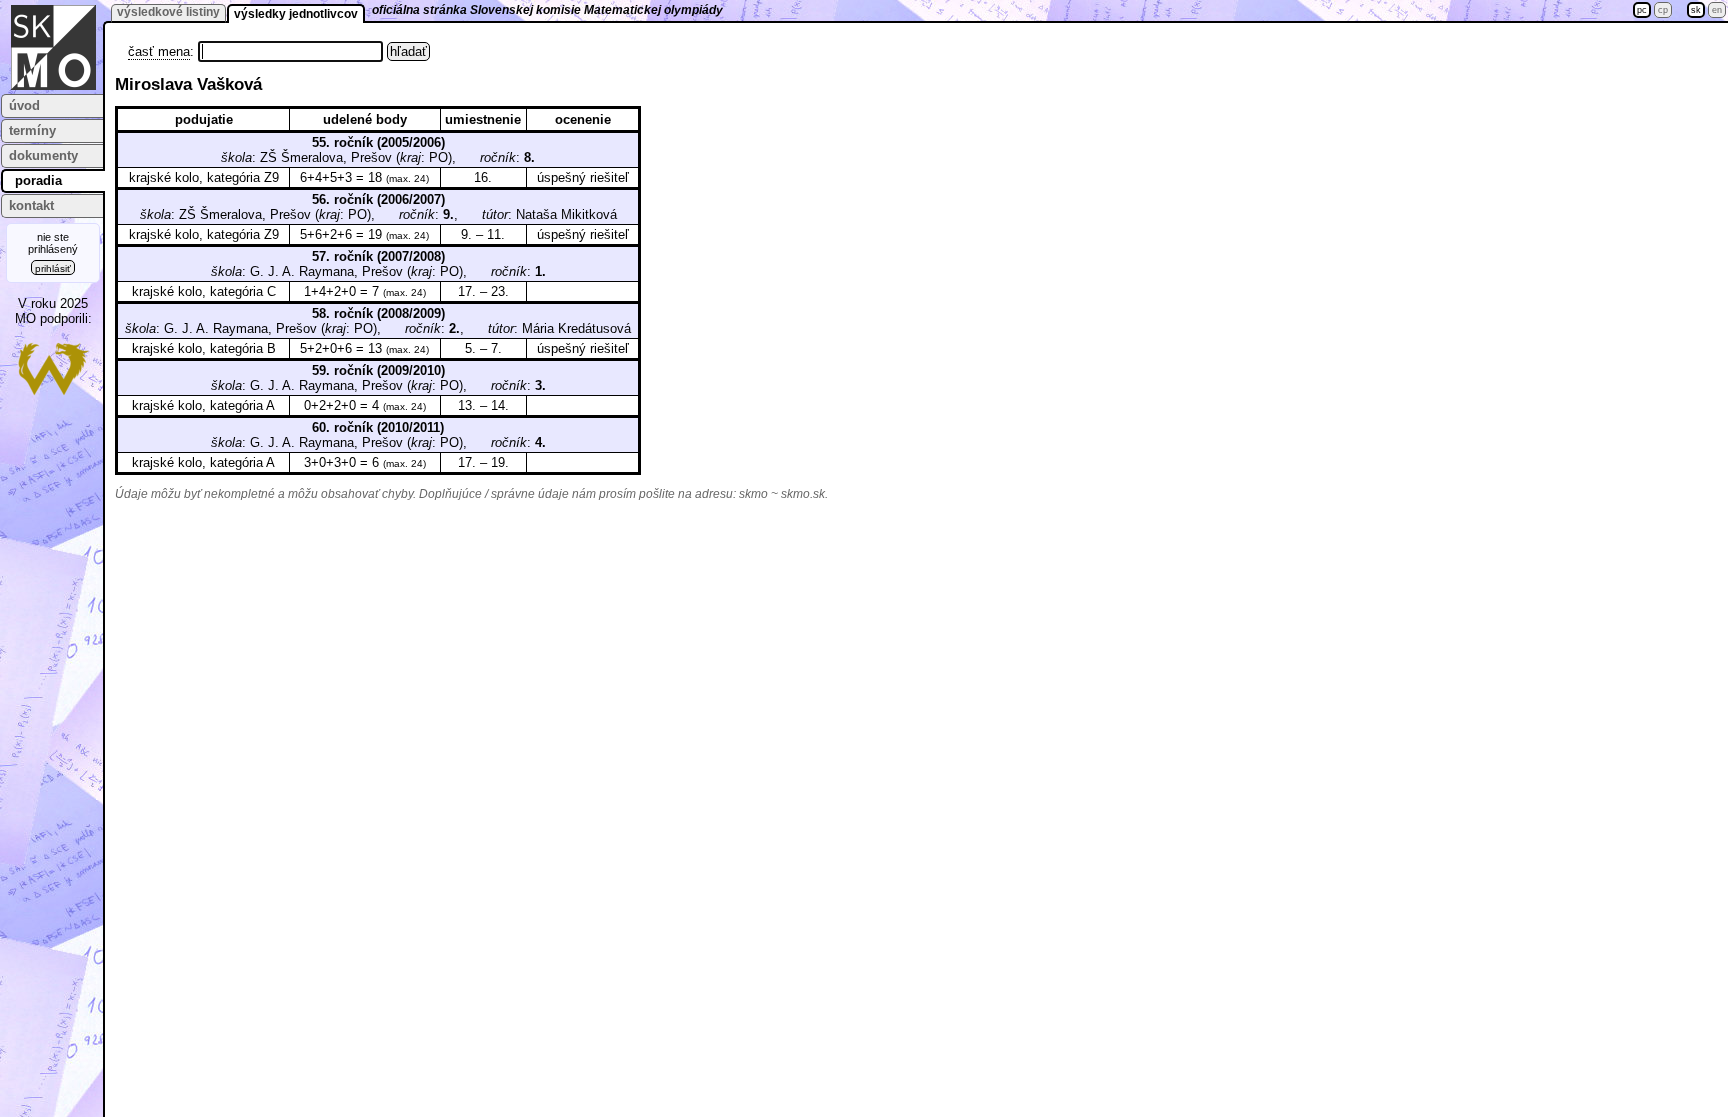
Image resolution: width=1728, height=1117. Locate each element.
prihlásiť (53, 268)
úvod (24, 105)
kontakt (31, 205)
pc (1642, 10)
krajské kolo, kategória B (204, 348)
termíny (32, 130)
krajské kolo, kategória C (204, 291)
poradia (38, 180)
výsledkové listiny (168, 12)
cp (1663, 10)
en (1717, 10)
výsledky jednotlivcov (296, 14)
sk (1696, 10)
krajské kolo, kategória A (203, 405)
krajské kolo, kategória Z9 (204, 177)
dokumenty (43, 155)
